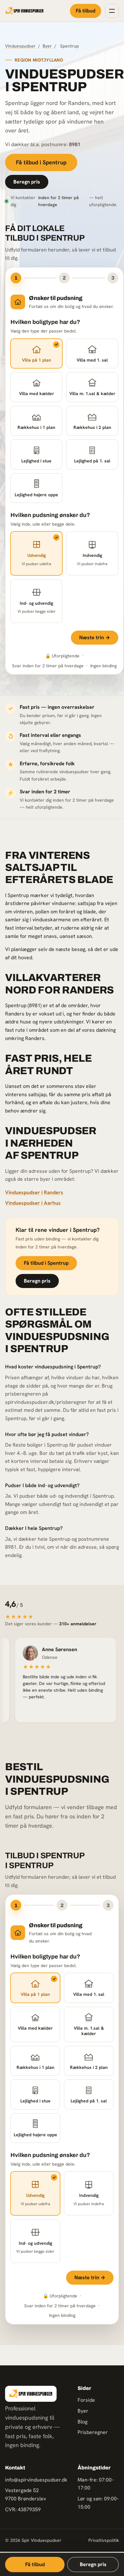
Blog (83, 2422)
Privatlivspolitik (104, 2540)
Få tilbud (86, 11)
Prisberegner (93, 2432)
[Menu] (112, 11)
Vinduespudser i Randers (34, 1192)
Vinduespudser (20, 46)
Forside (86, 2400)
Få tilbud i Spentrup (41, 162)
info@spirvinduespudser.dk (36, 2480)
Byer (47, 46)
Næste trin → (95, 637)
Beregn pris (27, 182)
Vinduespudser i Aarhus (33, 1203)
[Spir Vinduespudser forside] (24, 11)
